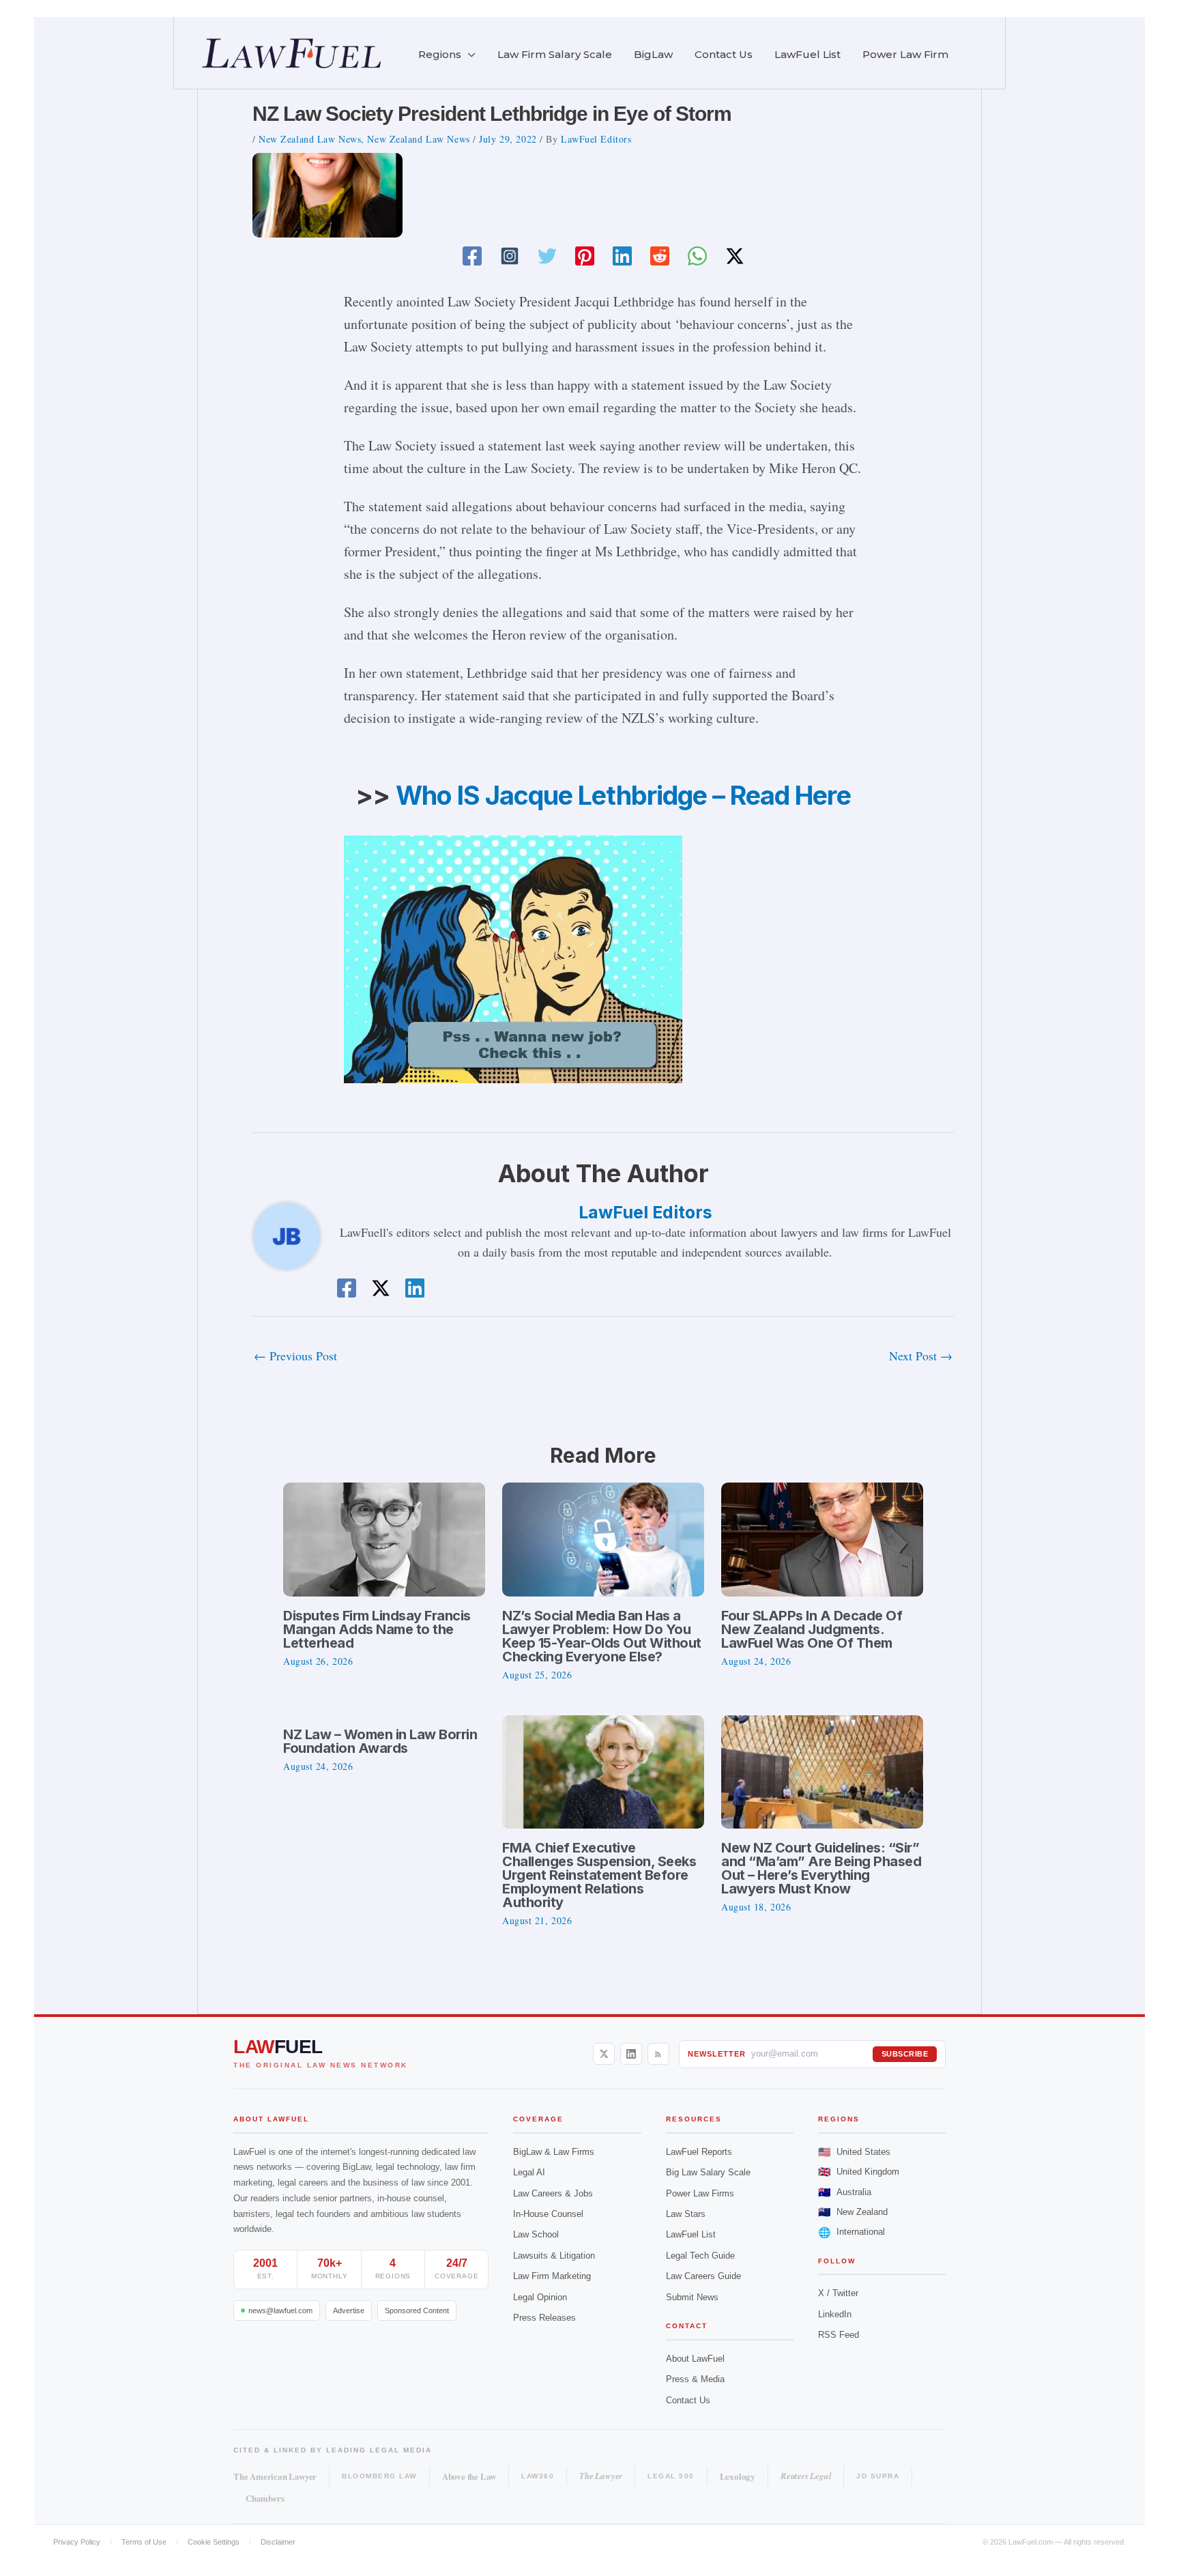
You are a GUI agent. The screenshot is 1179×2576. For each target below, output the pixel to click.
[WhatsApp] (697, 256)
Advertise (349, 2310)
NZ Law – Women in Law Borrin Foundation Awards (380, 1741)
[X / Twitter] (604, 2054)
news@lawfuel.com (280, 2310)
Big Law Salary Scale (708, 2172)
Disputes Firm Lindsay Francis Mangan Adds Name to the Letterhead (377, 1629)
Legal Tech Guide (700, 2256)
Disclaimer (278, 2542)
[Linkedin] (622, 256)
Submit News (692, 2297)
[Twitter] (547, 256)
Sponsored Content (417, 2310)
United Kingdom (859, 2172)
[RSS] (658, 2054)
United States (854, 2152)
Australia (845, 2192)
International (851, 2232)
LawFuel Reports (699, 2152)
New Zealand (853, 2212)
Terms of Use (144, 2542)
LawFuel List (691, 2234)
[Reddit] (660, 256)
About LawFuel (695, 2359)
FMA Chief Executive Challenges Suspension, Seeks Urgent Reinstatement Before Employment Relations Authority (599, 1875)
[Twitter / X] (735, 256)
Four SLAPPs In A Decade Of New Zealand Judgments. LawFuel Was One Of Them (812, 1629)
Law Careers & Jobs (553, 2193)
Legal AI (529, 2172)
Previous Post (295, 1356)
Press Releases (544, 2318)
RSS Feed (839, 2335)
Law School (536, 2234)
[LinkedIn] (631, 2054)
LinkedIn (835, 2314)
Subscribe (905, 2054)
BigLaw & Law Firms (554, 2152)
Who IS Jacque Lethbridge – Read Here (623, 795)
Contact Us (688, 2400)
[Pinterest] (585, 256)
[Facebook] (472, 256)
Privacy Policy (77, 2542)
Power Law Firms (700, 2193)
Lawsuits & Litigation (554, 2256)
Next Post (921, 1356)
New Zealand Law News (310, 139)
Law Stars (686, 2214)
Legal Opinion (540, 2297)
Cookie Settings (214, 2542)
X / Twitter (838, 2293)
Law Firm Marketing (552, 2276)
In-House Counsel (548, 2214)
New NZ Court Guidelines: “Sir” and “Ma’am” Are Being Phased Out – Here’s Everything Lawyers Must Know (821, 1868)
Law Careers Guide (703, 2276)
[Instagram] (510, 256)
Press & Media (695, 2379)
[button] (468, 55)
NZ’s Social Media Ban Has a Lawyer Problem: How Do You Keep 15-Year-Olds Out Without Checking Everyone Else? (602, 1636)
